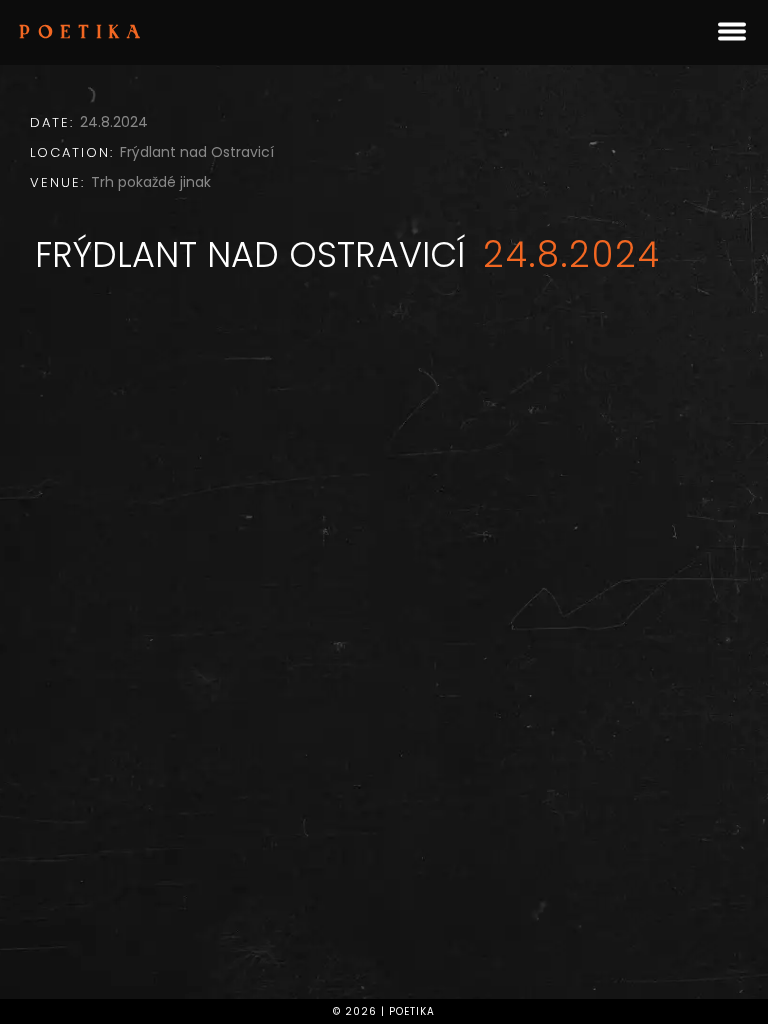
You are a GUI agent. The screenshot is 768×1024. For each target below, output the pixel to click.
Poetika (84, 34)
